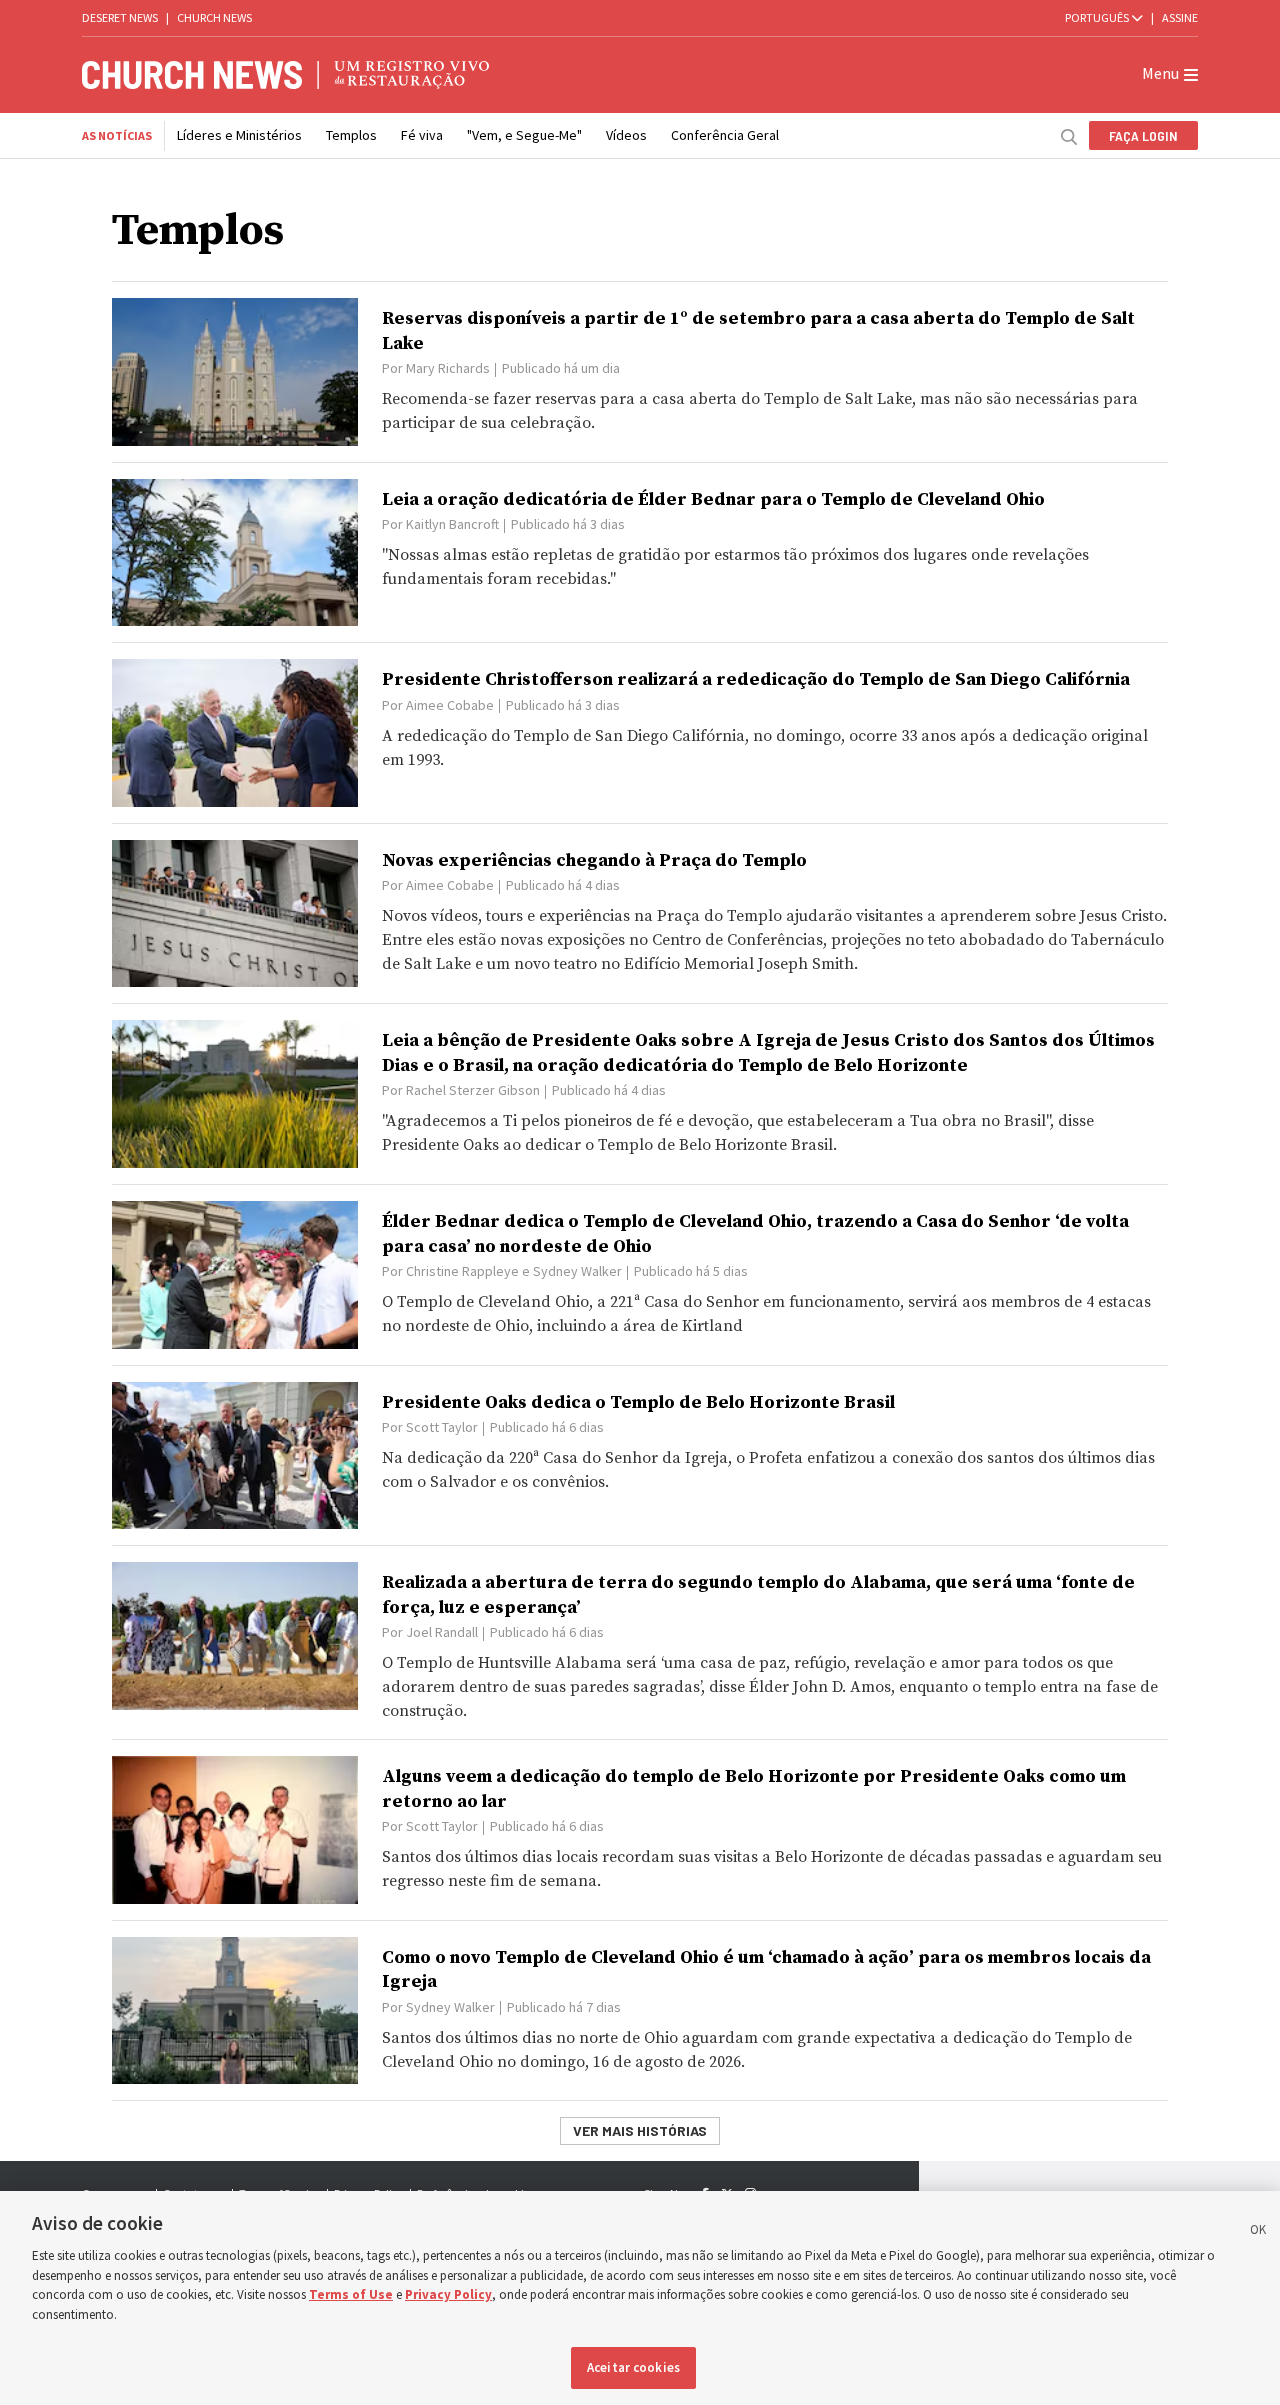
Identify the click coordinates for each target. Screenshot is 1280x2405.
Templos (351, 135)
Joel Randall (442, 1632)
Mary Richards (448, 368)
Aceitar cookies (633, 2367)
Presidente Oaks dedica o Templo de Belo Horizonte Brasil (638, 1402)
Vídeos (626, 135)
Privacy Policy (448, 2294)
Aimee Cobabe (450, 705)
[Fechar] (1258, 2233)
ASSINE (1180, 17)
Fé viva (422, 135)
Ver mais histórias (640, 2130)
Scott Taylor (442, 1427)
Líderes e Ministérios (239, 135)
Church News (214, 17)
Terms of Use (351, 2294)
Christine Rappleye (462, 1271)
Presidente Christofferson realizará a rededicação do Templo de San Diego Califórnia (756, 679)
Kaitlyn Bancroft (452, 524)
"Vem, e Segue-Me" (524, 135)
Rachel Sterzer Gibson (473, 1090)
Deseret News (120, 17)
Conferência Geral (725, 135)
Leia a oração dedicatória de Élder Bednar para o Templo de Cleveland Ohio (713, 499)
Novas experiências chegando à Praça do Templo (594, 860)
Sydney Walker (577, 1271)
